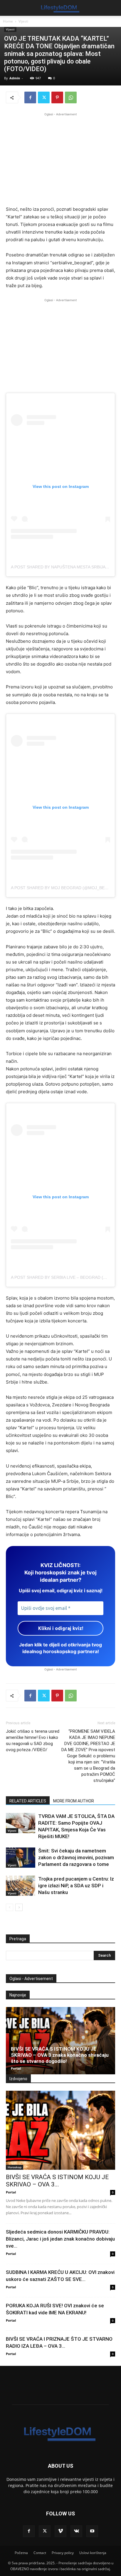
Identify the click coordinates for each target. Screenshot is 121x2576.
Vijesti (23, 21)
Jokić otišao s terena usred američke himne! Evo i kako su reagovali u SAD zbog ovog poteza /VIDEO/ (33, 1741)
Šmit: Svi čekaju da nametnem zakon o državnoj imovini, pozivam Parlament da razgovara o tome (76, 1857)
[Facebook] (30, 97)
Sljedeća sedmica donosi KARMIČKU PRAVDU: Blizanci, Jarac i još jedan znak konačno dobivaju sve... (60, 2239)
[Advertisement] (60, 158)
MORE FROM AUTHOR (74, 1801)
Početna (21, 2553)
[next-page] (19, 1907)
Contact (40, 2553)
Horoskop (15, 2167)
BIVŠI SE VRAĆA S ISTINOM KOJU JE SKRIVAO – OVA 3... (57, 2181)
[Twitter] (44, 97)
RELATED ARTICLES (28, 1801)
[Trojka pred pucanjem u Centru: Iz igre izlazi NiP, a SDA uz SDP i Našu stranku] (21, 1886)
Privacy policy (63, 2553)
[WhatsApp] (71, 97)
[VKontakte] (76, 2531)
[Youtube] (92, 2531)
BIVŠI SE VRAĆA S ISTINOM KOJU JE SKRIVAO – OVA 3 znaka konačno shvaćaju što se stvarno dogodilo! (60, 2055)
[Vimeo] (60, 2531)
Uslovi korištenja (93, 2553)
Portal (16, 2068)
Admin (15, 78)
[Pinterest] (57, 97)
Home (8, 21)
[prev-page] (10, 1907)
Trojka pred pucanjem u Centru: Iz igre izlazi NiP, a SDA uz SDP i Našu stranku (76, 1886)
